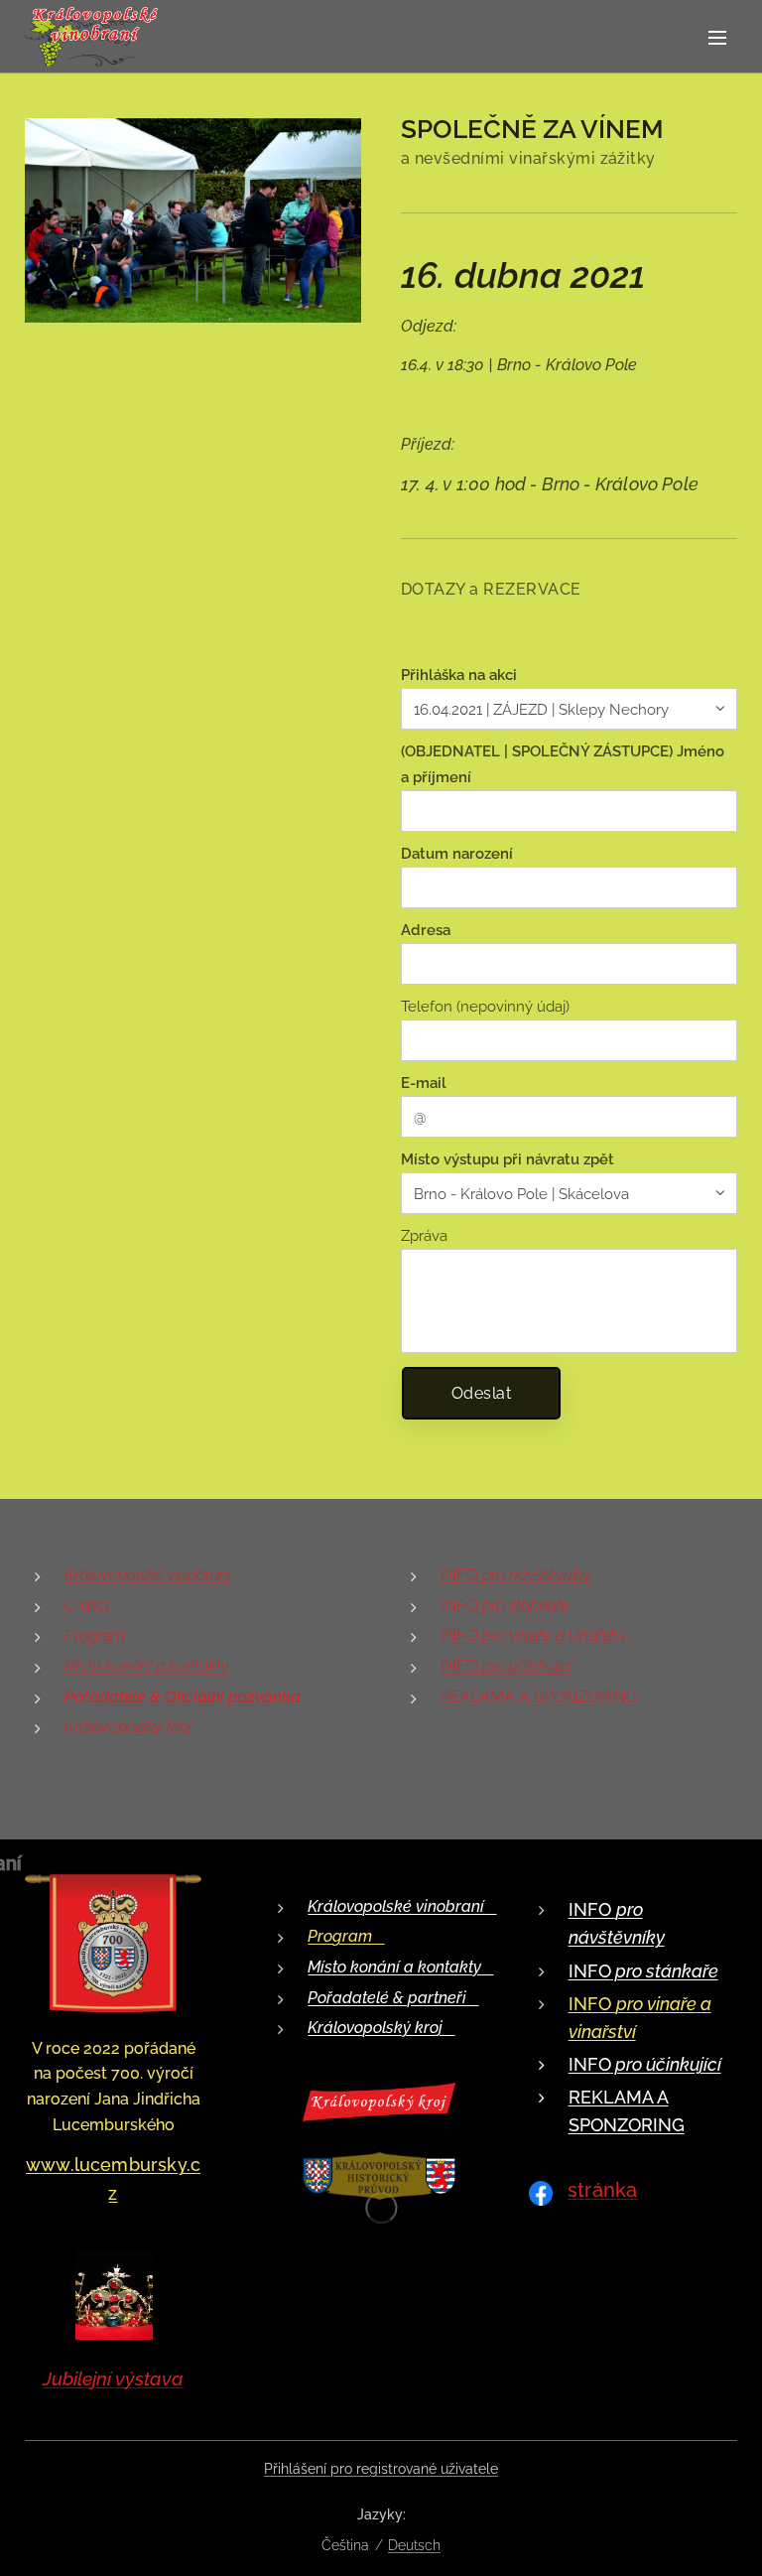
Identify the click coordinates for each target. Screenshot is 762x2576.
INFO (516, 1575)
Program (95, 1635)
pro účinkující (666, 2064)
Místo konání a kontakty (147, 1666)
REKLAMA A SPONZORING (538, 1697)
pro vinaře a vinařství (554, 1635)
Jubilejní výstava (113, 2378)
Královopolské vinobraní (148, 1575)
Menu (717, 37)
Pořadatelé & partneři (393, 1998)
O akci (86, 1606)
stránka (602, 2190)
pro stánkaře (665, 1971)
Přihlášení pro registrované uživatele (381, 2469)
